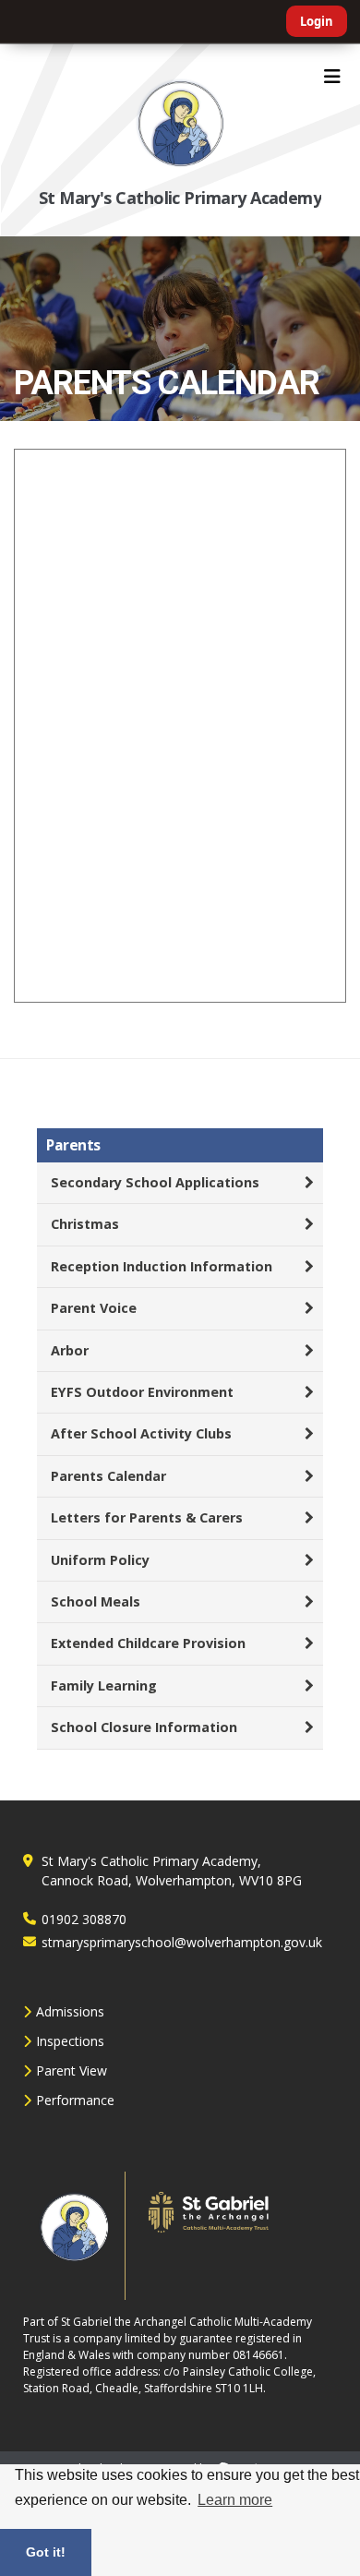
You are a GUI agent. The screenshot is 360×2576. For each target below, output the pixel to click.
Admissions (70, 2011)
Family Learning (104, 1685)
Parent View (72, 2070)
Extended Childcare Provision (148, 1643)
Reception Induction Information (162, 1266)
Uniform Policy (100, 1560)
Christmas (85, 1224)
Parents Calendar (108, 1476)
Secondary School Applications (155, 1182)
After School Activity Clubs (141, 1433)
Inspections (70, 2041)
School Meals (96, 1601)
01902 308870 (84, 1919)
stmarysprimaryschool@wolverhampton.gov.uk (182, 1942)
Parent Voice (94, 1308)
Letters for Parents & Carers (147, 1517)
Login (317, 21)
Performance (75, 2100)
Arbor (70, 1350)
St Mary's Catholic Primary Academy (180, 198)
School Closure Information (144, 1727)
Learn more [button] (235, 2500)
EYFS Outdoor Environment (142, 1392)
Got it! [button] (46, 2552)
